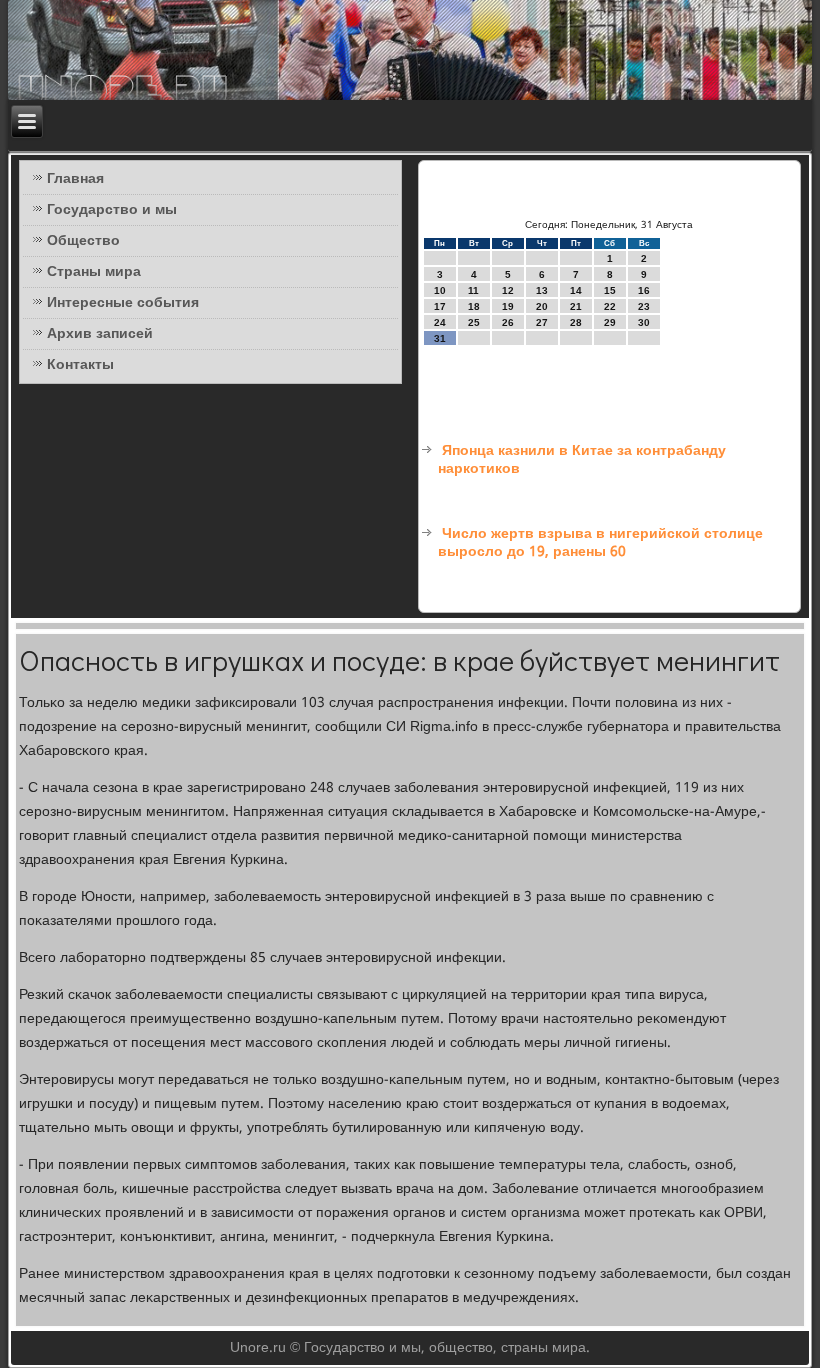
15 (610, 290)
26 (508, 322)
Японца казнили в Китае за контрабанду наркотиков (582, 460)
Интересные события (123, 303)
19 (508, 306)
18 (474, 306)
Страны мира (94, 272)
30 (644, 322)
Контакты (80, 365)
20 (542, 306)
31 (440, 338)
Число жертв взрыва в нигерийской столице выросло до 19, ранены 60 (600, 543)
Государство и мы (112, 210)
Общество (83, 241)
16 (644, 290)
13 (542, 290)
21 (576, 306)
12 (508, 290)
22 (610, 306)
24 (440, 322)
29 (610, 322)
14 (576, 290)
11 (473, 290)
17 (440, 306)
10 (440, 290)
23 (644, 306)
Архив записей (100, 334)
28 (576, 322)
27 (542, 322)
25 (474, 322)
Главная (75, 179)
